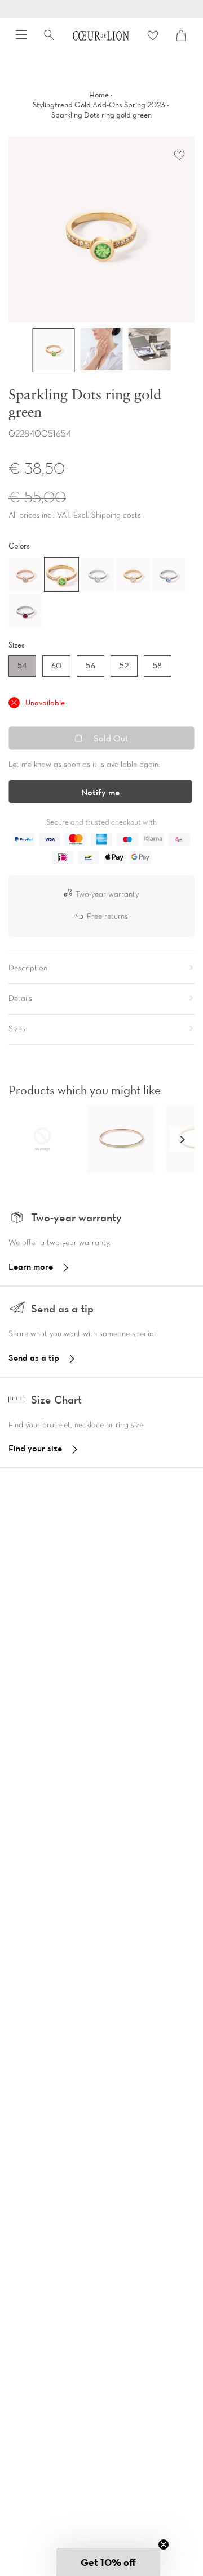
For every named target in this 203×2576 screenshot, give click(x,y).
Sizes (17, 645)
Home (99, 95)
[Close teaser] (164, 2544)
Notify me (100, 792)
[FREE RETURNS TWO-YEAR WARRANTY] (101, 9)
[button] (182, 1139)
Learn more (31, 1266)
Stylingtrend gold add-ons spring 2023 (99, 105)
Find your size (35, 1448)
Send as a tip (34, 1357)
